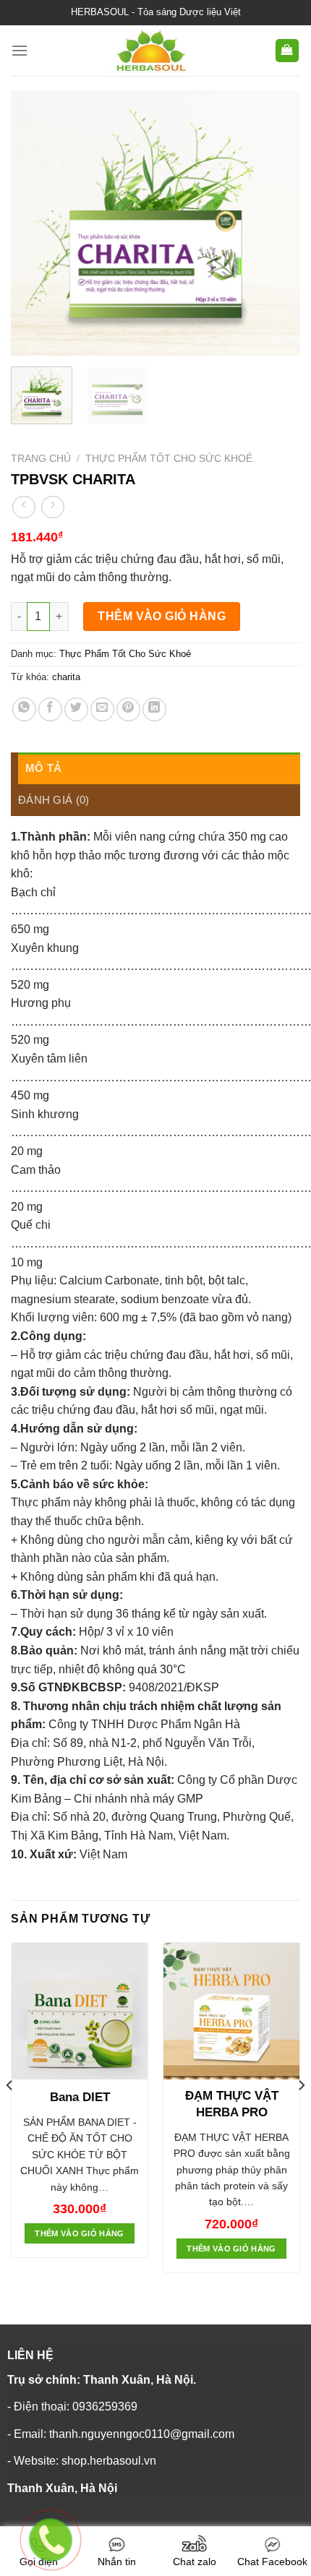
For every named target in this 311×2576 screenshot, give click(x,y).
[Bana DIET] (80, 2011)
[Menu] (20, 50)
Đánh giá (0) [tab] (54, 800)
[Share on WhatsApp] (24, 709)
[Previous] (35, 223)
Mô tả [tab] (44, 768)
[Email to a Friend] (102, 709)
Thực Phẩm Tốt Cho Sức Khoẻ (169, 459)
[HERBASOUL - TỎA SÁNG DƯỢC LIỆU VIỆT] (151, 51)
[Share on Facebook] (50, 709)
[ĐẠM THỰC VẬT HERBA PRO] (231, 2011)
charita (66, 677)
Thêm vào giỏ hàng (162, 616)
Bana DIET (80, 2097)
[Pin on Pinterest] (128, 709)
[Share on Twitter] (76, 709)
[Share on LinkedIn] (154, 709)
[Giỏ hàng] (287, 51)
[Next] (276, 223)
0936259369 (105, 2407)
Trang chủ (41, 459)
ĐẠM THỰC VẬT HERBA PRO (232, 2104)
